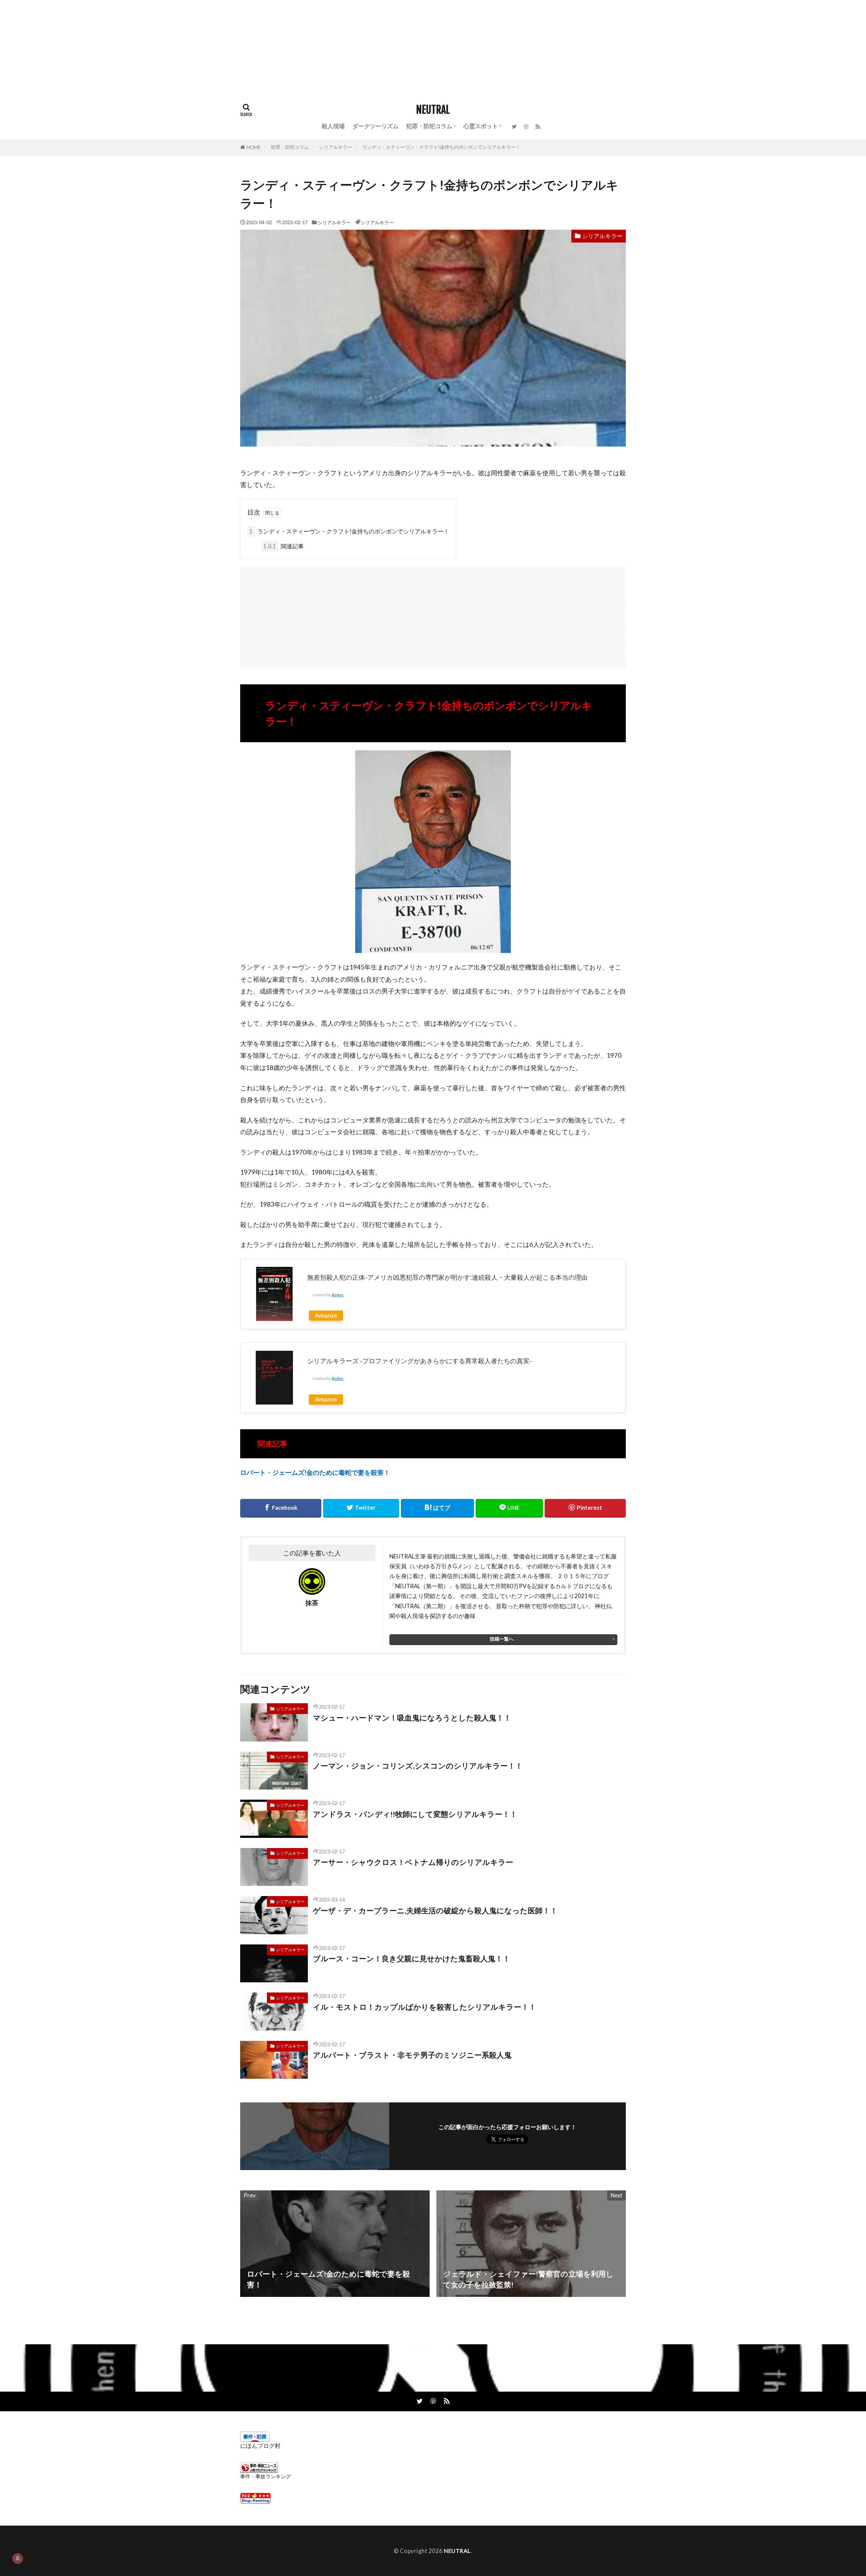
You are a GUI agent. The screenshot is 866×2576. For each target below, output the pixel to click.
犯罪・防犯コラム (429, 126)
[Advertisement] (203, 47)
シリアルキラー (336, 147)
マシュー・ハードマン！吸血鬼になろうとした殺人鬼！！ (412, 1718)
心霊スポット (481, 126)
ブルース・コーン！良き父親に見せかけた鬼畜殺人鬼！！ (412, 1959)
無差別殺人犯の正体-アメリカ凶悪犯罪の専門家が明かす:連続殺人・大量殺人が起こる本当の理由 (447, 1277)
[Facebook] (281, 1508)
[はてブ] (437, 1508)
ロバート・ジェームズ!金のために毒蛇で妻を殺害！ (315, 1472)
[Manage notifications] (18, 2558)
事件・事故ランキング (266, 2476)
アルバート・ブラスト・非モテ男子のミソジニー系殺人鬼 (412, 2055)
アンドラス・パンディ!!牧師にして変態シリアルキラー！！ (415, 1814)
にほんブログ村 (260, 2446)
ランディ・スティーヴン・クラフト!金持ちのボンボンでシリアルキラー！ (441, 147)
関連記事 (283, 546)
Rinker (338, 1295)
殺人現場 (333, 126)
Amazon (326, 1315)
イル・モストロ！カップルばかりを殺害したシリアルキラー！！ (425, 2007)
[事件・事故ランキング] (259, 2471)
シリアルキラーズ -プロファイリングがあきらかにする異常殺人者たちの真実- (419, 1361)
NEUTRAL (433, 110)
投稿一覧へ (502, 1639)
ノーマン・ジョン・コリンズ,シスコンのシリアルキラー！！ (418, 1766)
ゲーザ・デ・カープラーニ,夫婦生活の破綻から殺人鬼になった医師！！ (435, 1911)
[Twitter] (361, 1508)
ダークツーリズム (375, 126)
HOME (254, 147)
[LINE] (509, 1508)
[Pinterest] (585, 1508)
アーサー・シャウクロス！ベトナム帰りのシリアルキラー (413, 1862)
